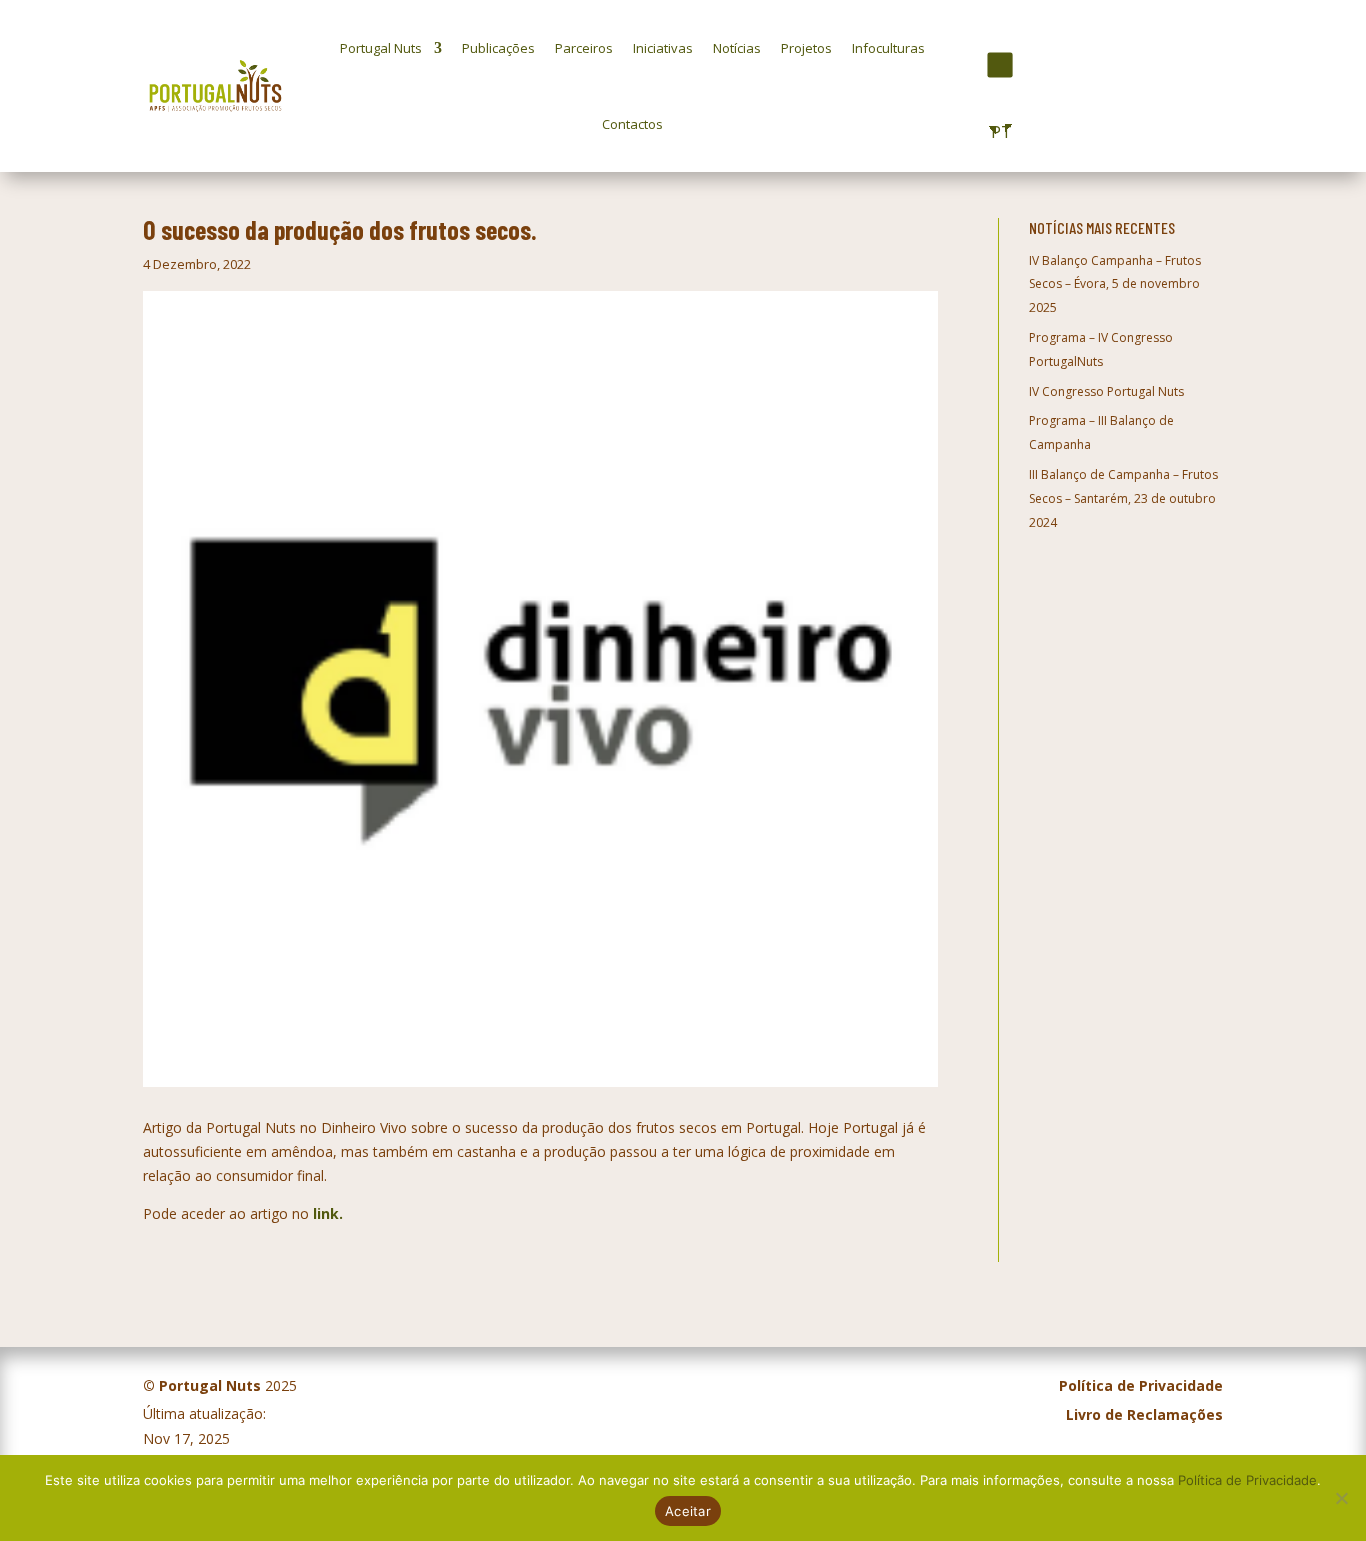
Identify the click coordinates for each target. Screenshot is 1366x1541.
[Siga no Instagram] (1000, 64)
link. (328, 1213)
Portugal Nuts (381, 48)
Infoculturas (888, 48)
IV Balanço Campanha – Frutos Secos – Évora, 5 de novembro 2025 (1115, 284)
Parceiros (584, 48)
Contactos (632, 124)
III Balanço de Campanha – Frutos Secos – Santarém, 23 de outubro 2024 (1123, 498)
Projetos (806, 48)
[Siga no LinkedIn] (1033, 65)
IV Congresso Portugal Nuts (1106, 391)
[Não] (1341, 1498)
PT (997, 132)
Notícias (737, 48)
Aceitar (688, 1511)
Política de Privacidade (1247, 1480)
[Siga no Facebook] (963, 65)
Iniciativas (663, 48)
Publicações (498, 48)
